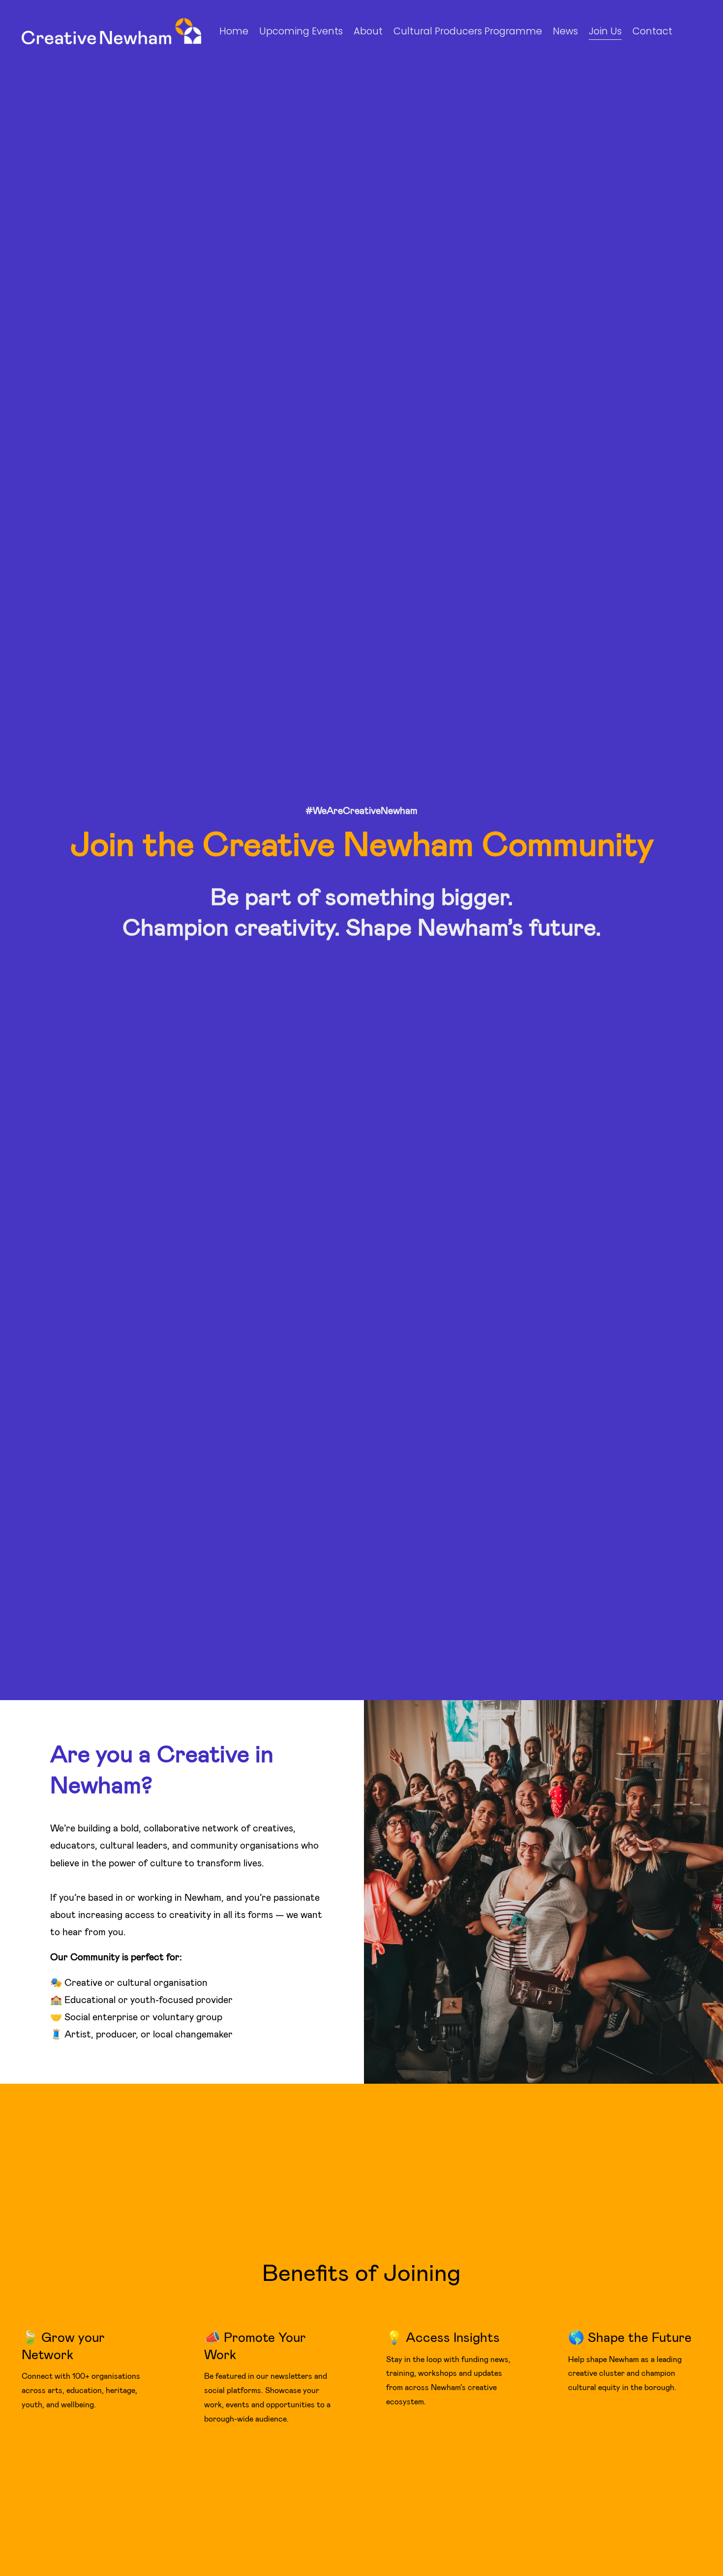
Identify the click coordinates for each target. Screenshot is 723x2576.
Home (234, 31)
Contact (652, 31)
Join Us (605, 31)
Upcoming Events (301, 31)
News (565, 31)
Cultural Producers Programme (468, 31)
